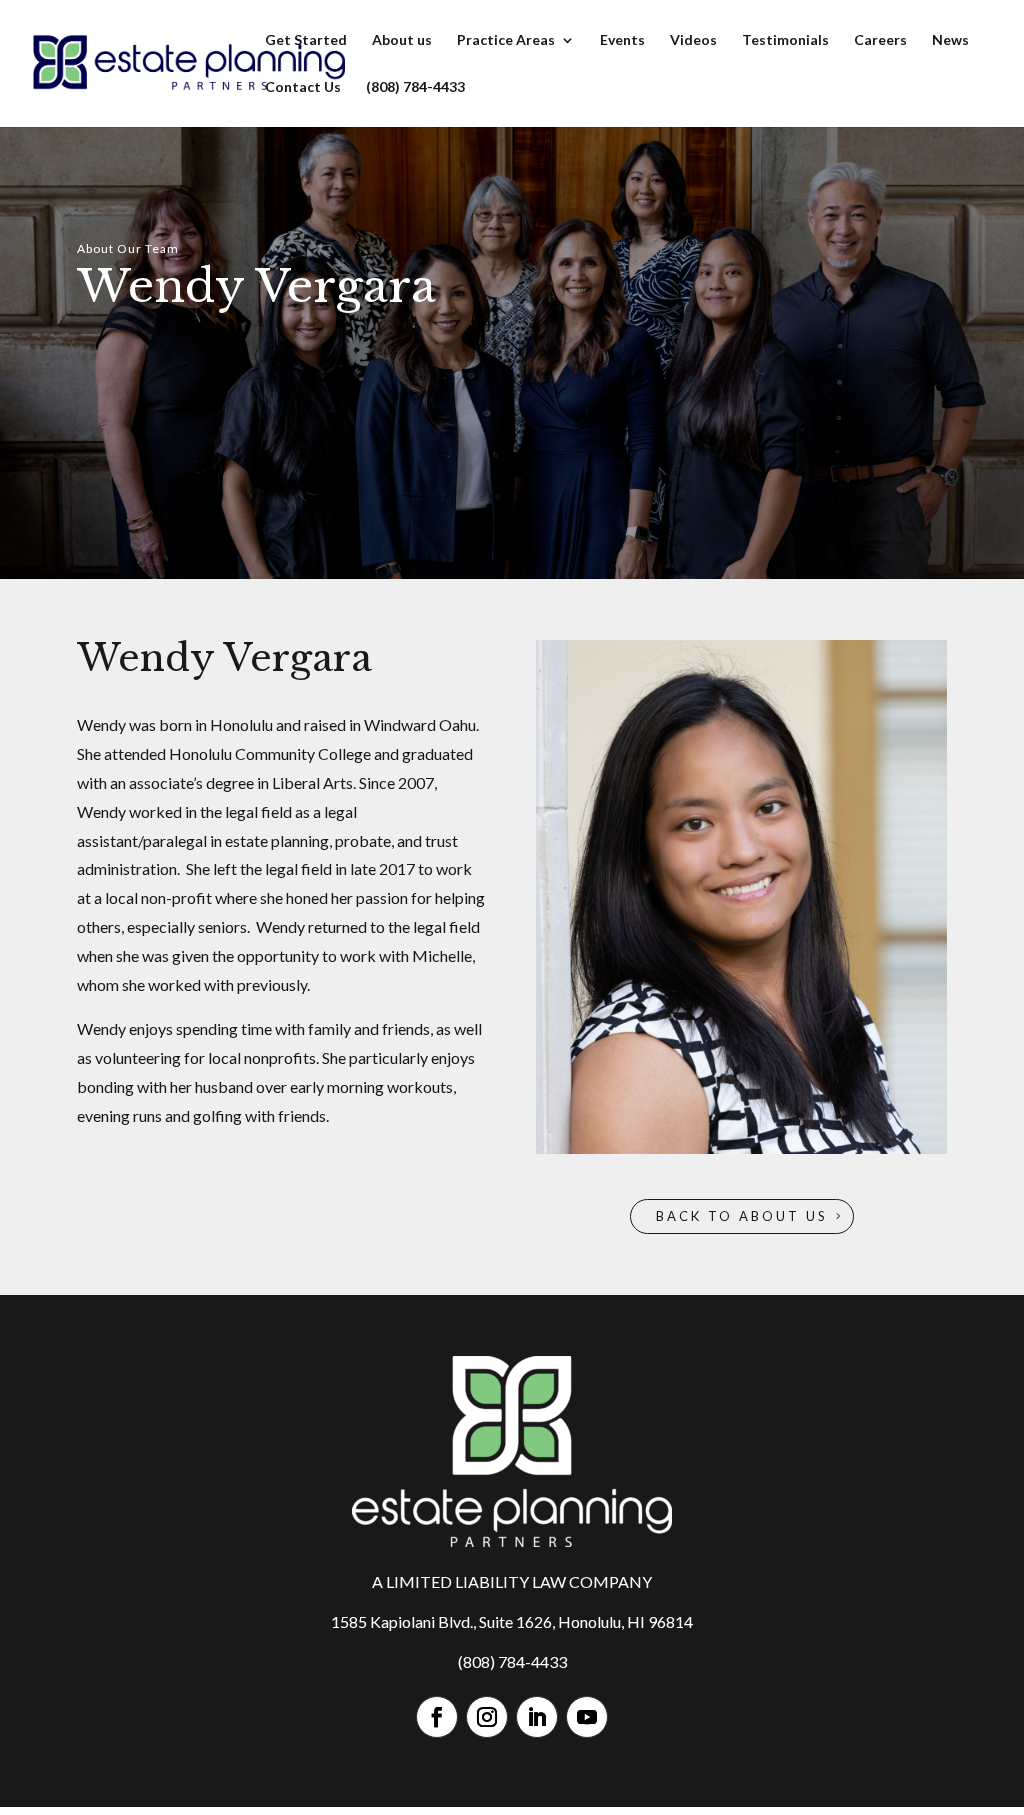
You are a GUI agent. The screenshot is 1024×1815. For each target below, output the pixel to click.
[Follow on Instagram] (487, 1717)
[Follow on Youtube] (587, 1717)
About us (402, 40)
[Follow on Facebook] (437, 1717)
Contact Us (303, 87)
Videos (693, 40)
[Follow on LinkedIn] (537, 1717)
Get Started (306, 40)
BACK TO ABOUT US (742, 1216)
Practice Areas (506, 40)
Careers (880, 40)
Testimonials (785, 40)
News (950, 40)
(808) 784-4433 (415, 87)
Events (622, 40)
